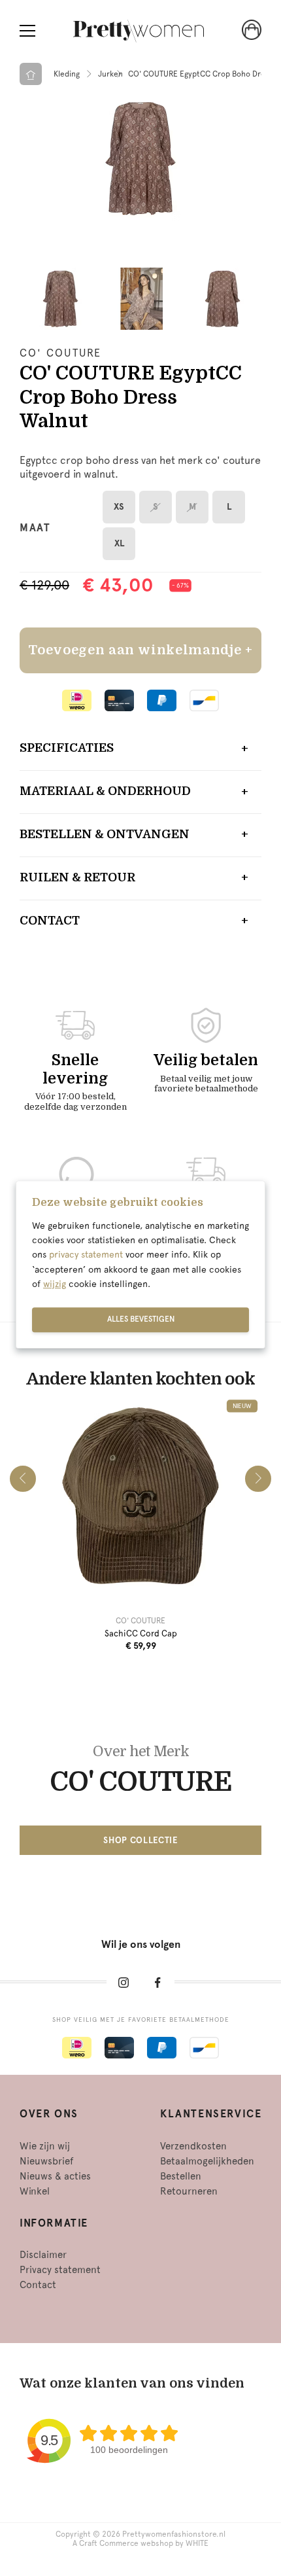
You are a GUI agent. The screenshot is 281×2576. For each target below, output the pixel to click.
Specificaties (67, 748)
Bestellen (181, 2176)
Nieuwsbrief (46, 2161)
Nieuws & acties (55, 2176)
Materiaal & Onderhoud (105, 791)
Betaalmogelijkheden (207, 2161)
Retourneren (189, 2191)
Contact (50, 921)
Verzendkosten (193, 2146)
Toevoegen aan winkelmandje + (140, 650)
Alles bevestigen (141, 1319)
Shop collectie (140, 1840)
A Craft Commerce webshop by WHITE (140, 2543)
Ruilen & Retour (77, 877)
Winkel (35, 2191)
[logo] (139, 31)
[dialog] (140, 1265)
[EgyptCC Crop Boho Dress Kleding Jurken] (140, 158)
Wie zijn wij (45, 2146)
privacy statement (86, 1255)
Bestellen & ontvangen (105, 834)
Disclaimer (43, 2255)
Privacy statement (60, 2270)
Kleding (67, 74)
